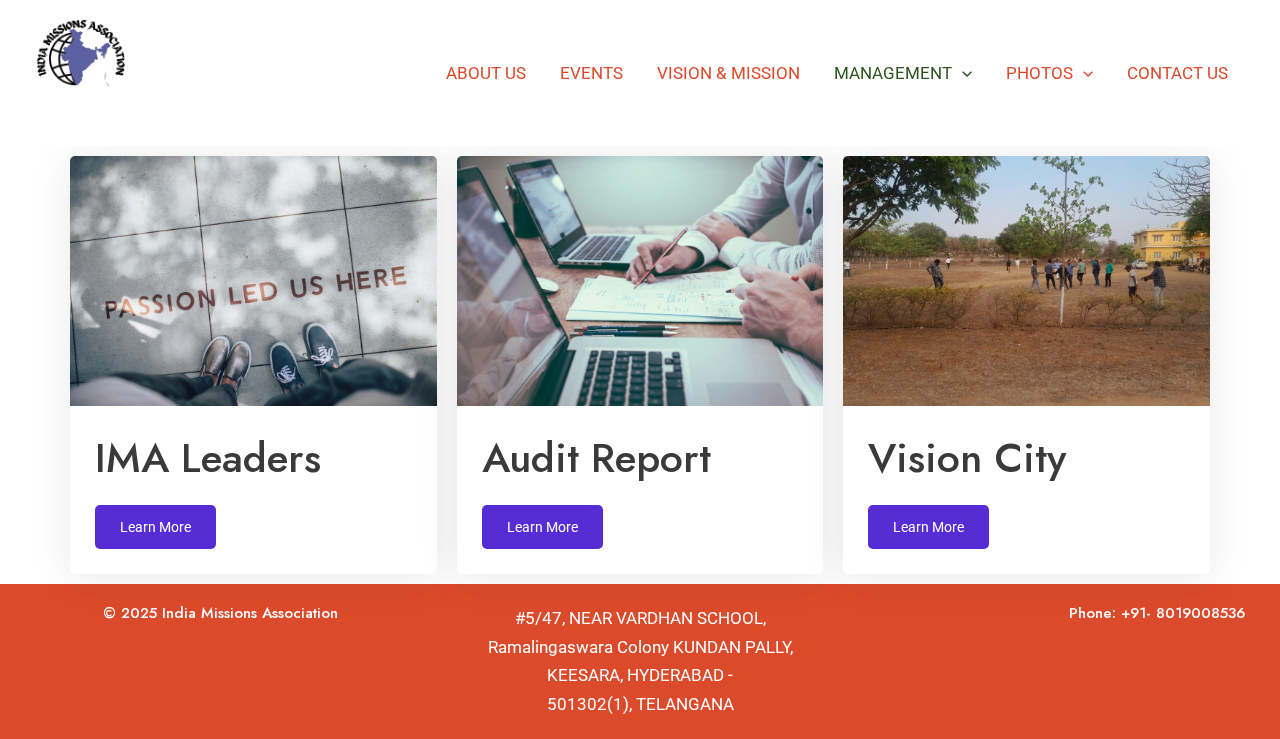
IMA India (110, 108)
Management (893, 73)
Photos (1039, 73)
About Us (486, 73)
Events (591, 73)
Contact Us (1177, 73)
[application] (962, 73)
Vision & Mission (728, 73)
